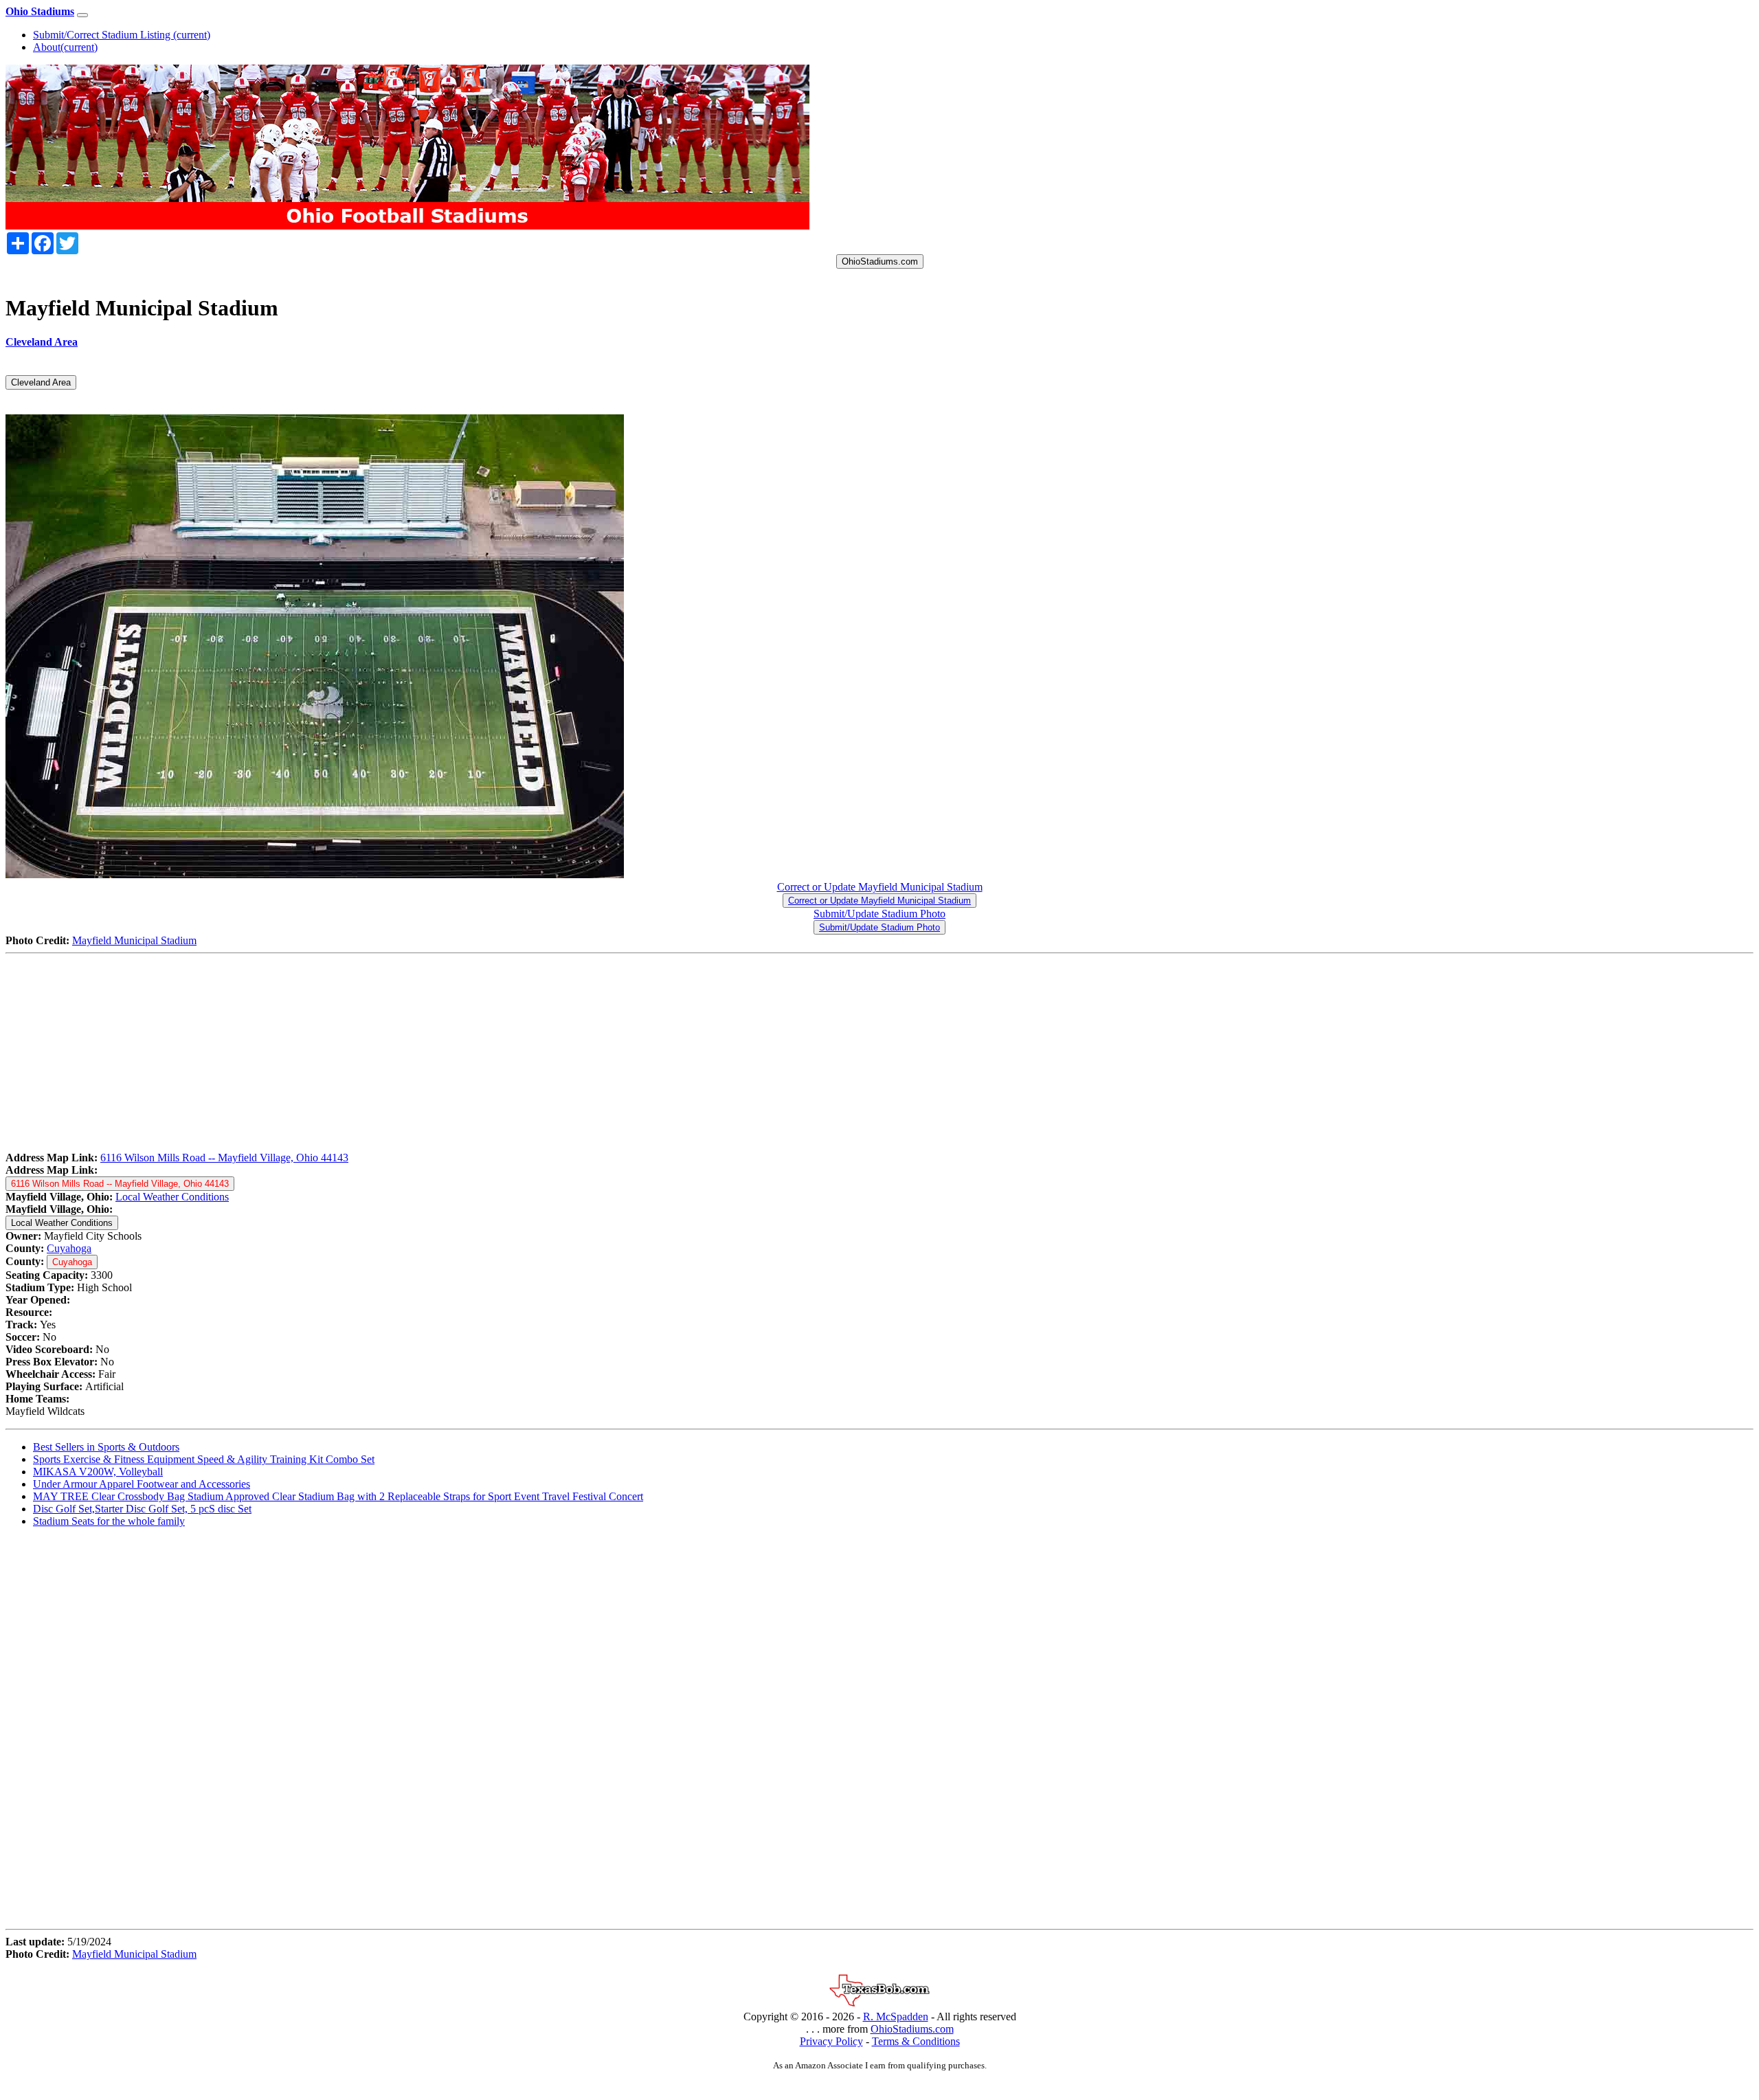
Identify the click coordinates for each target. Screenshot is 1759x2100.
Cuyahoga (69, 1248)
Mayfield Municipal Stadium (134, 940)
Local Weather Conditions (172, 1197)
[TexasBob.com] (879, 2004)
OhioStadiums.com (880, 261)
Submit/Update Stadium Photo (879, 914)
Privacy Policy (831, 2041)
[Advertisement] (418, 1055)
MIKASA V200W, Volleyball (98, 1472)
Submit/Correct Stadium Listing (122, 35)
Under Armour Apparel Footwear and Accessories (142, 1484)
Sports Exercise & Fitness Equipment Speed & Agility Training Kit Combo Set (204, 1459)
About (65, 47)
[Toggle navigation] (82, 15)
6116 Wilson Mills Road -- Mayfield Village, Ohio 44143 (224, 1158)
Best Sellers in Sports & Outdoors (106, 1447)
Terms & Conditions (916, 2041)
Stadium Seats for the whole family (109, 1521)
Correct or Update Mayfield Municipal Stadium (880, 887)
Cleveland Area (41, 382)
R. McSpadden (896, 2017)
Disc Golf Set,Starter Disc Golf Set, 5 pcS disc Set (142, 1509)
